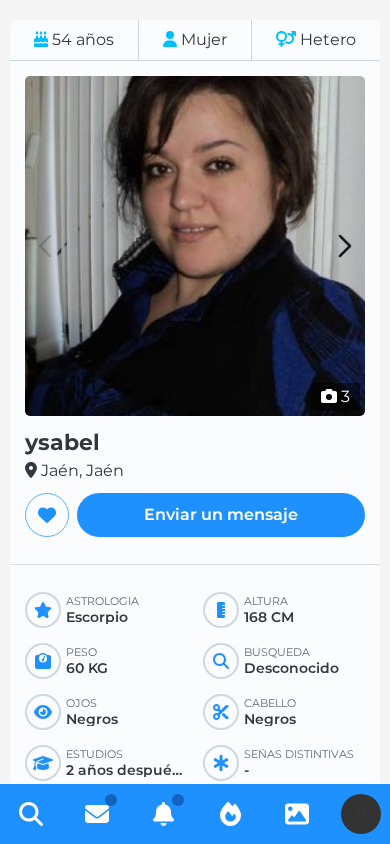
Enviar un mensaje (221, 514)
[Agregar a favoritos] (47, 515)
